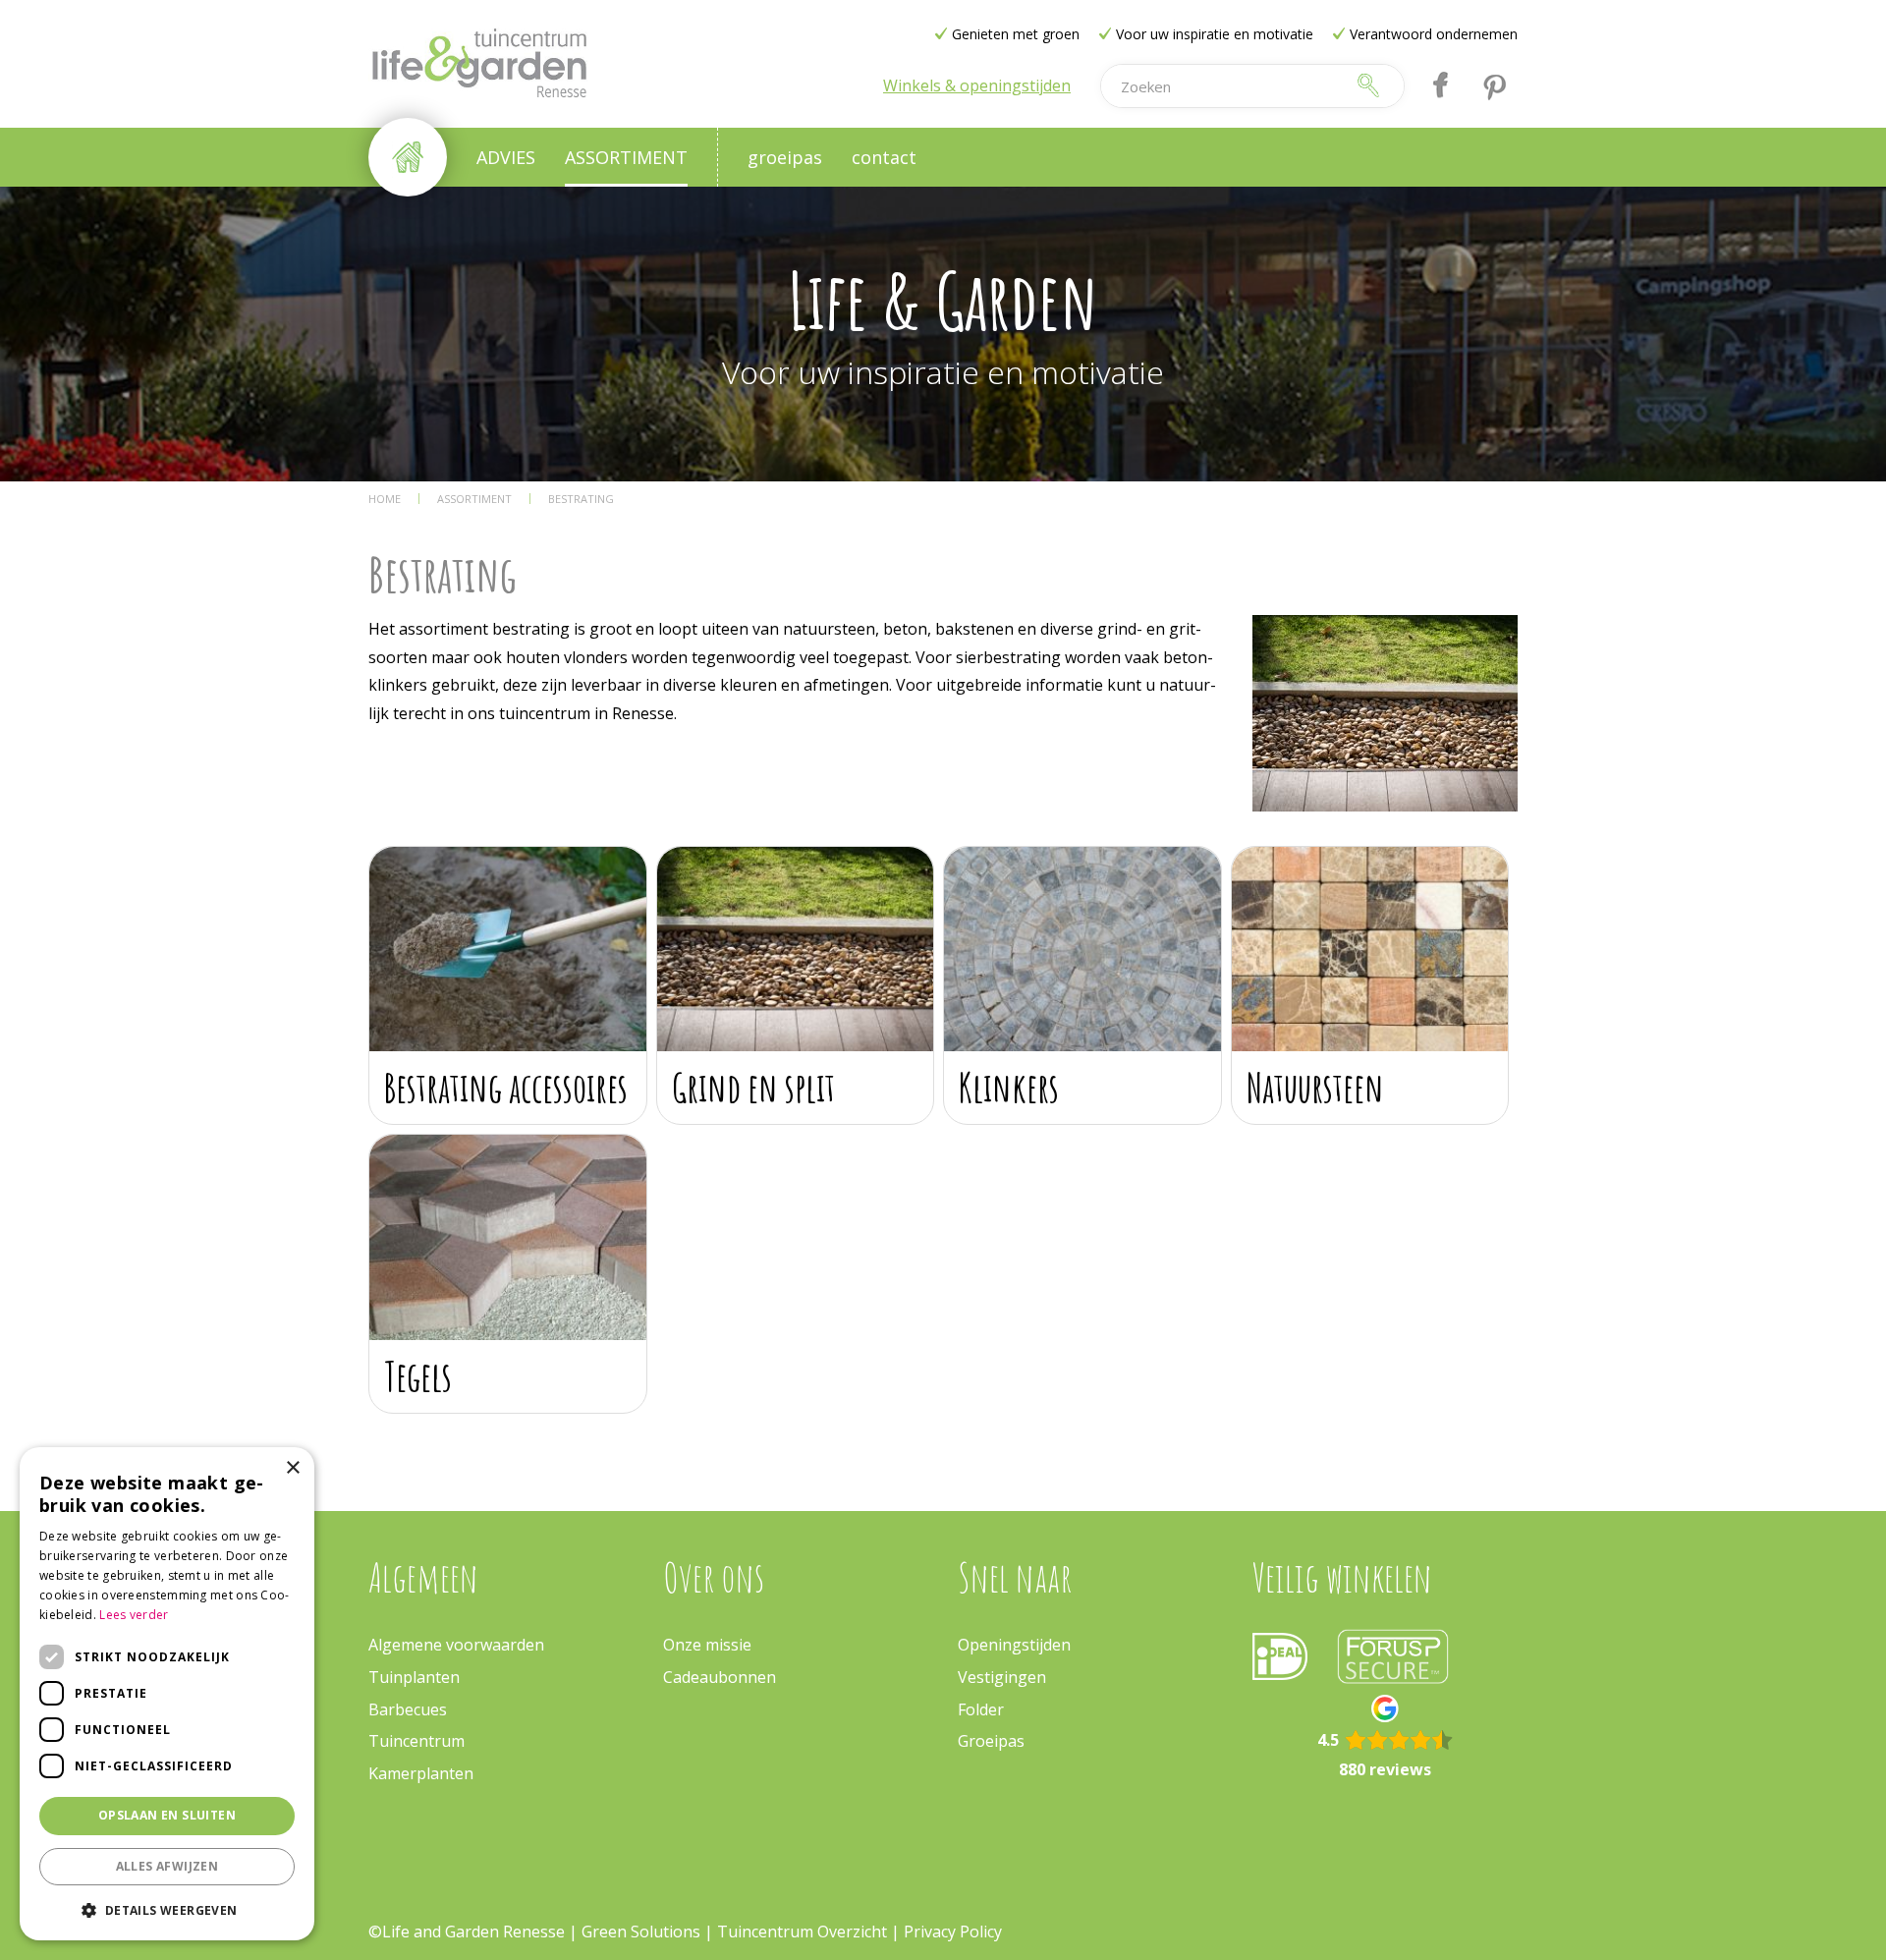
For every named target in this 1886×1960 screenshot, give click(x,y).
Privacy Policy (953, 1932)
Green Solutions (641, 1932)
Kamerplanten (421, 1773)
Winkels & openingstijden (977, 85)
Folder (981, 1709)
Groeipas (991, 1741)
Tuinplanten (414, 1677)
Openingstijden (1014, 1645)
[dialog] (167, 1694)
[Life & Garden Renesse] (479, 64)
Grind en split (753, 1087)
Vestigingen (1002, 1677)
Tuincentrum (416, 1741)
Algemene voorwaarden (456, 1645)
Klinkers (1009, 1087)
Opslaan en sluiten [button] (167, 1815)
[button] (167, 1909)
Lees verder (134, 1615)
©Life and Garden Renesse (467, 1932)
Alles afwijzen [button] (167, 1866)
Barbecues (408, 1709)
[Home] (408, 157)
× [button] (292, 1468)
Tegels (418, 1376)
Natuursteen (1315, 1087)
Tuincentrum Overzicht (802, 1932)
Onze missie (707, 1645)
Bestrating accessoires (506, 1087)
